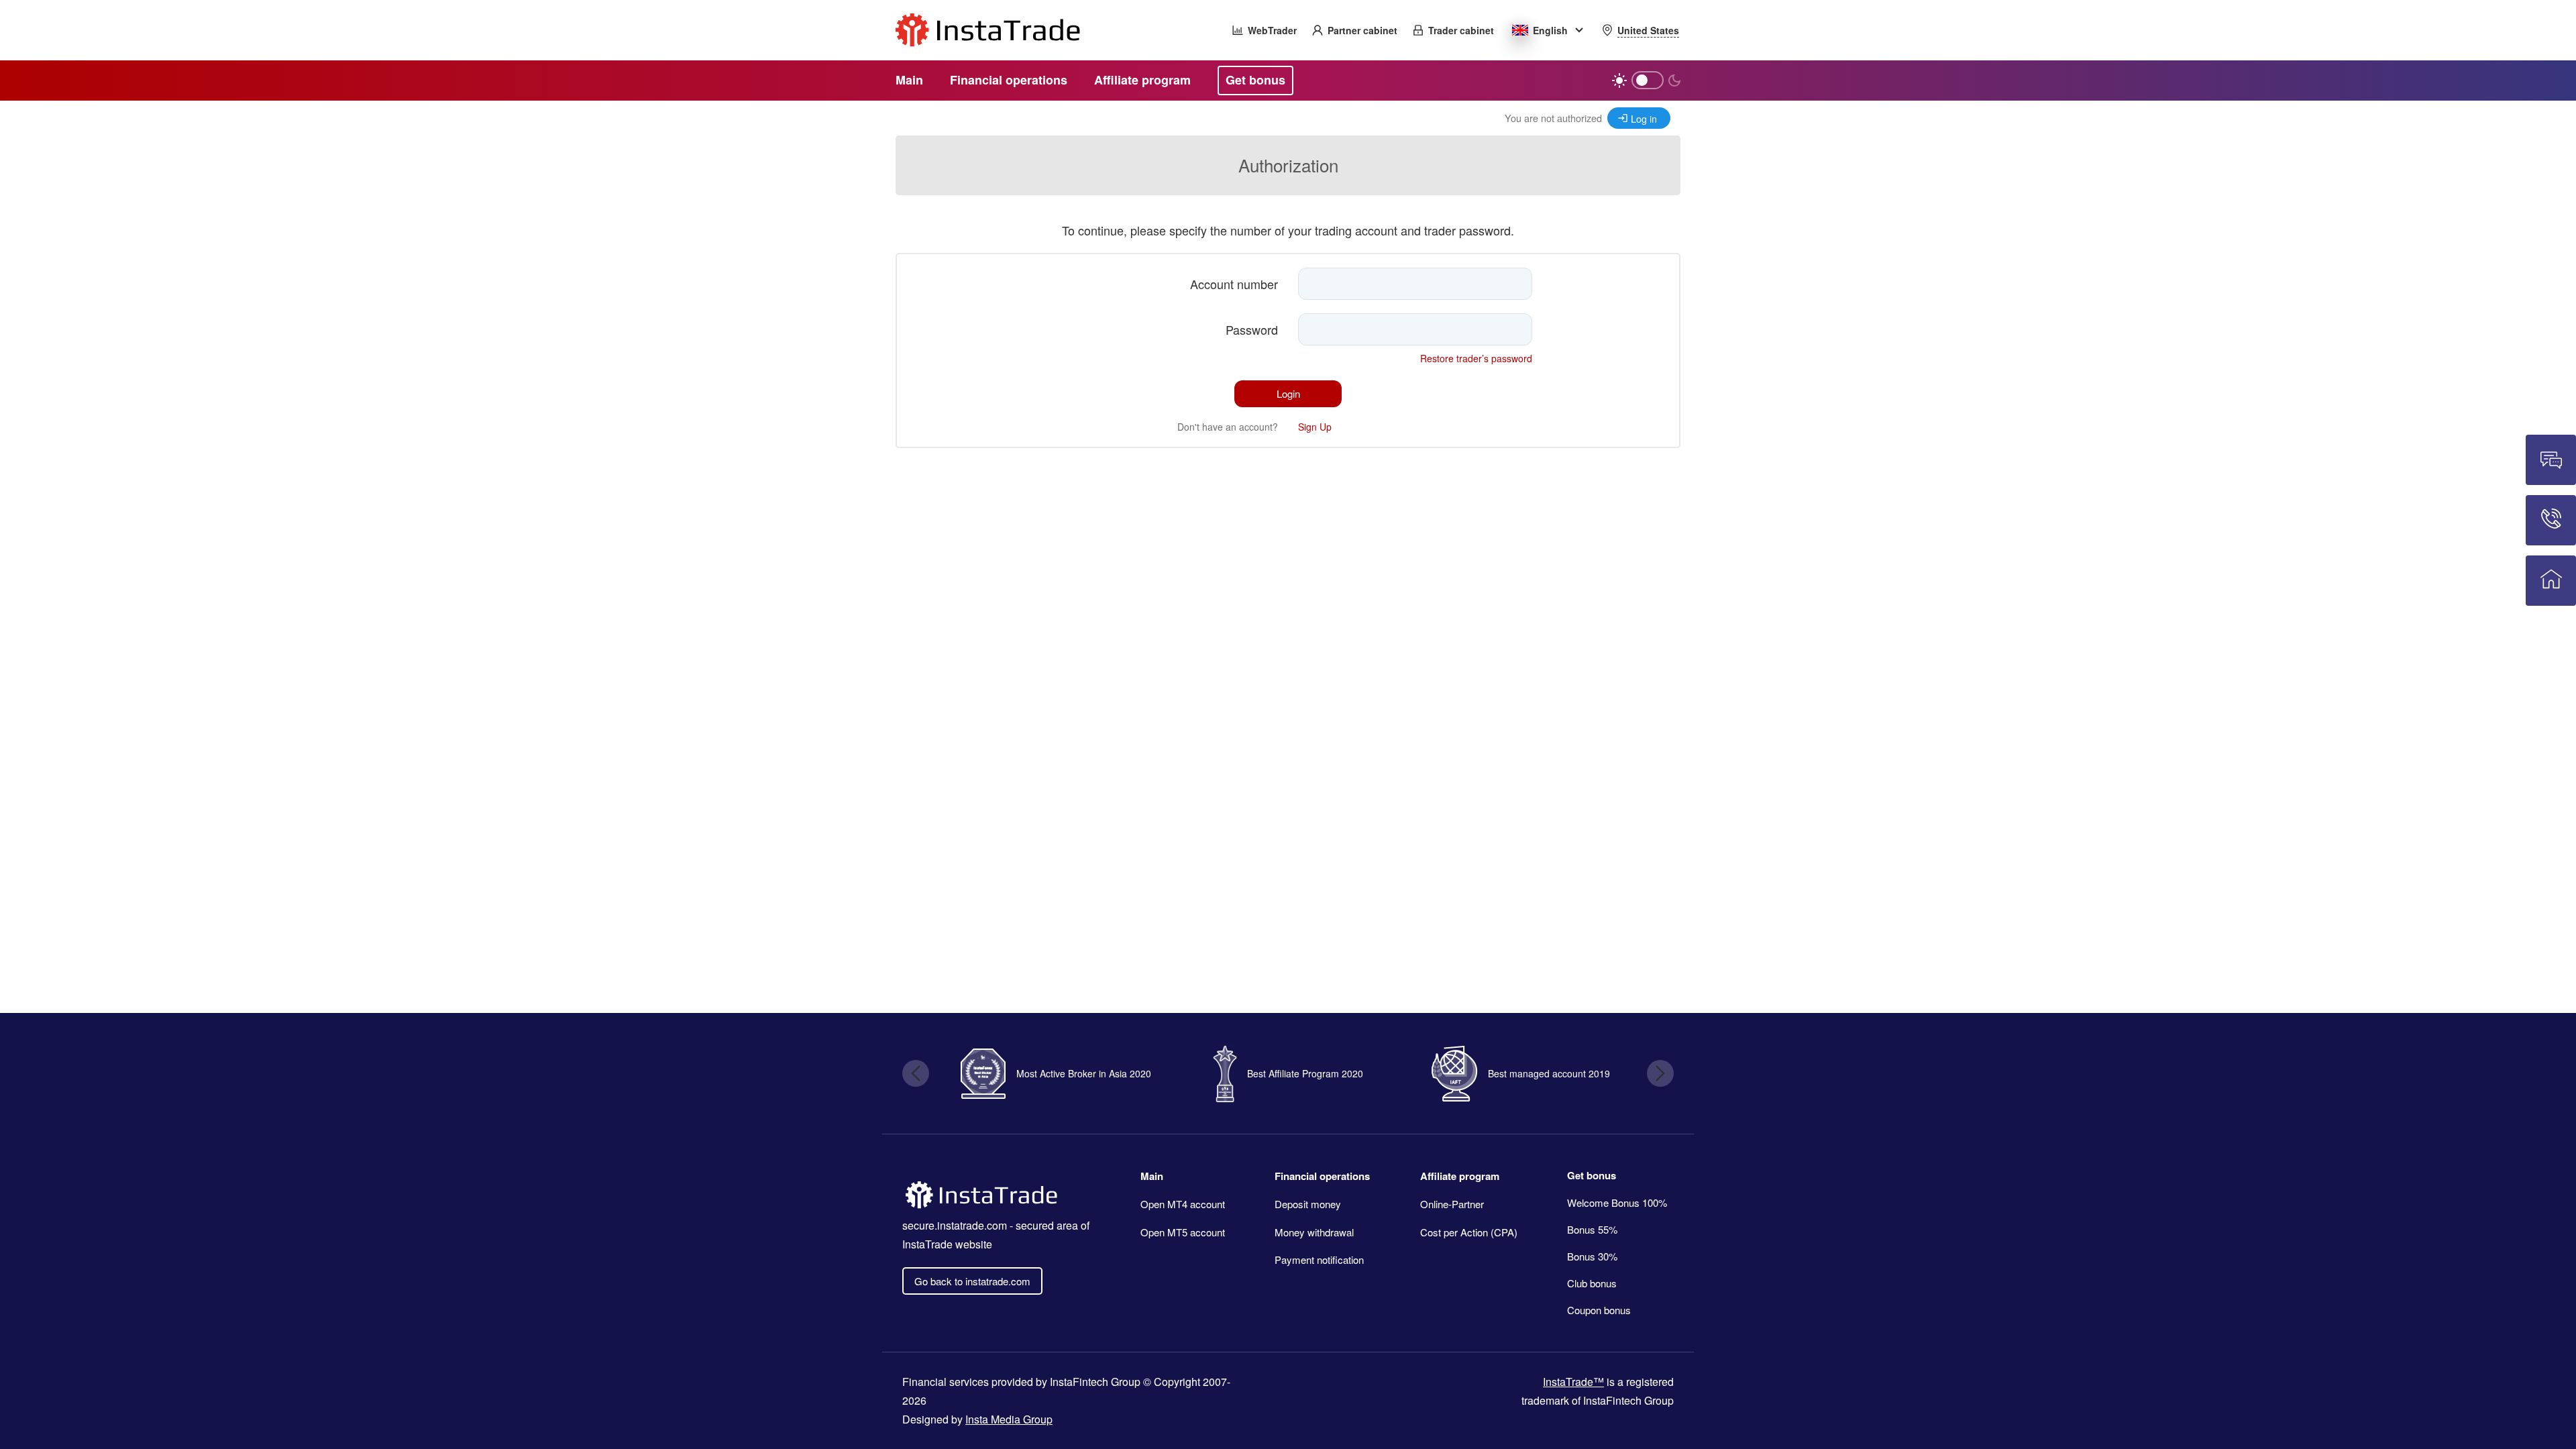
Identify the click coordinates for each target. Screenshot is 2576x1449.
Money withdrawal (1314, 1232)
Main (1152, 1176)
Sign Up (1315, 427)
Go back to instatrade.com (972, 1281)
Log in (1644, 118)
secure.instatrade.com (955, 1225)
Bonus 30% (1592, 1256)
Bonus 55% (1592, 1229)
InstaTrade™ (1573, 1382)
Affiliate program (1460, 1176)
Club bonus (1592, 1283)
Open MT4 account (1183, 1204)
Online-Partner (1452, 1204)
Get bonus (1592, 1175)
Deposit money (1308, 1204)
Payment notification (1319, 1259)
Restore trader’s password (1476, 358)
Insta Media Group (1009, 1419)
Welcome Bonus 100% (1617, 1202)
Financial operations (1322, 1176)
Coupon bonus (1599, 1310)
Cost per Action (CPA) (1469, 1232)
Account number (1234, 284)
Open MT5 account (1183, 1232)
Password (1252, 329)
